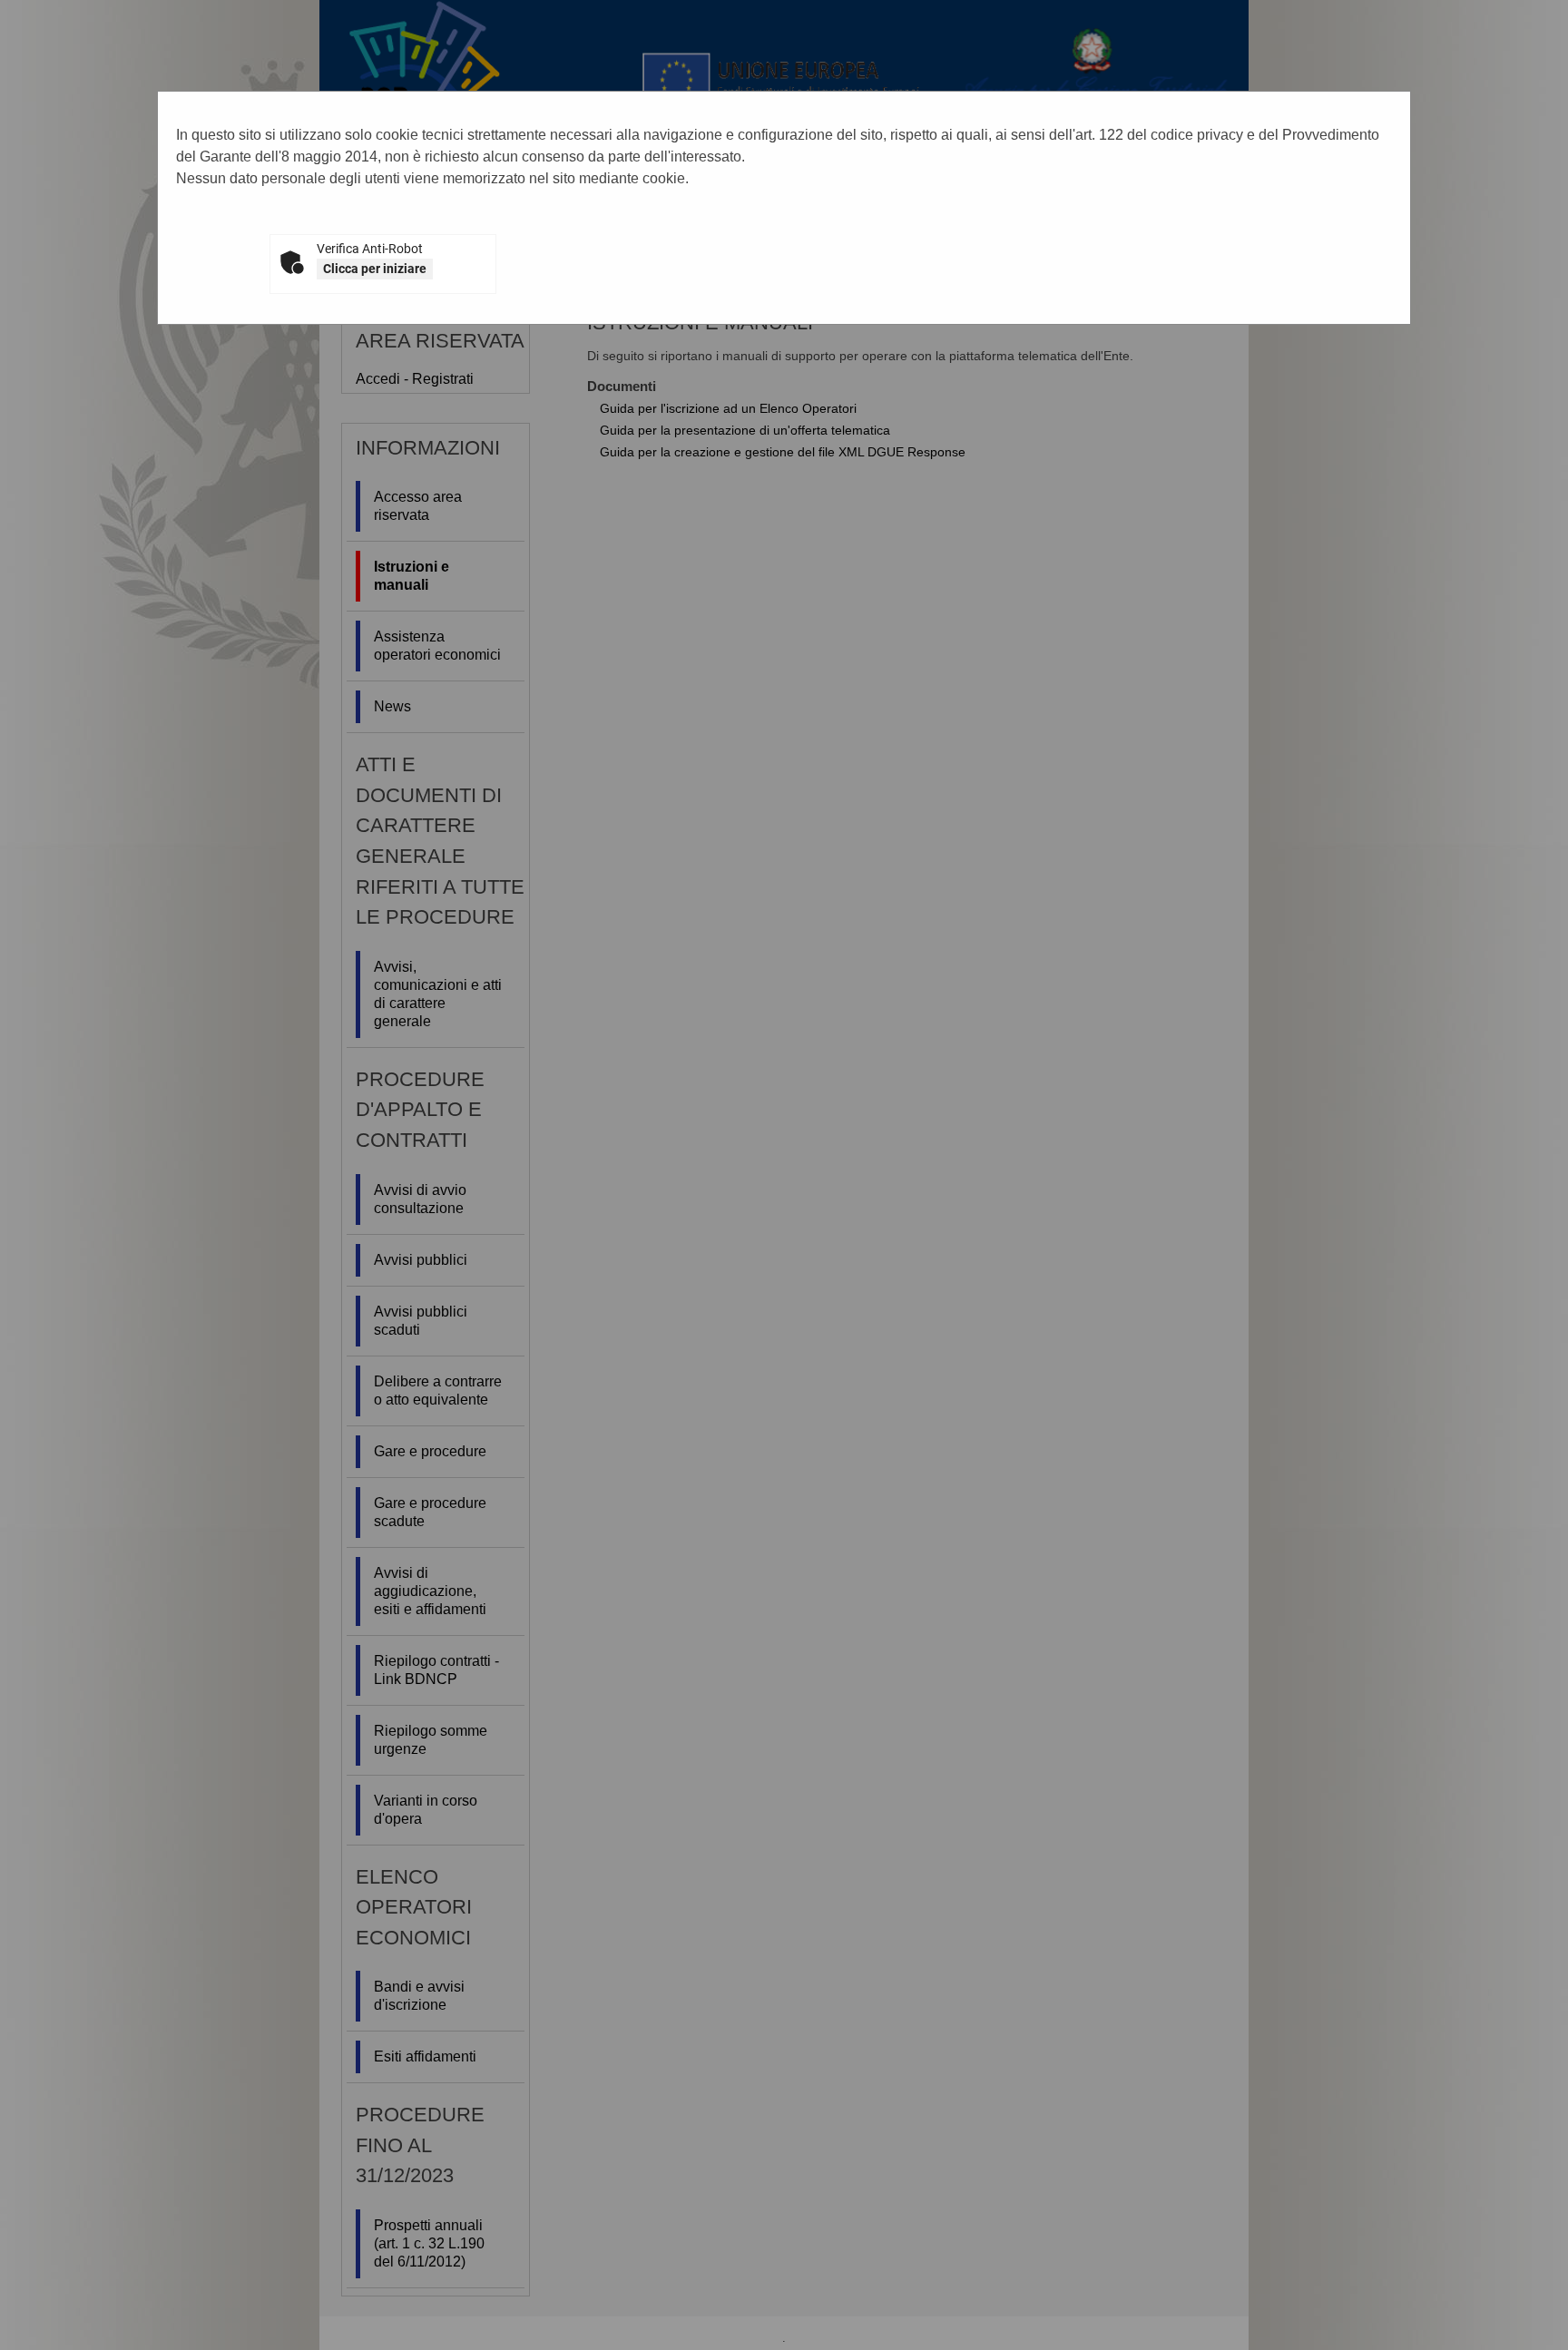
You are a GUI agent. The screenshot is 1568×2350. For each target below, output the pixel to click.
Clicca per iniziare (375, 269)
